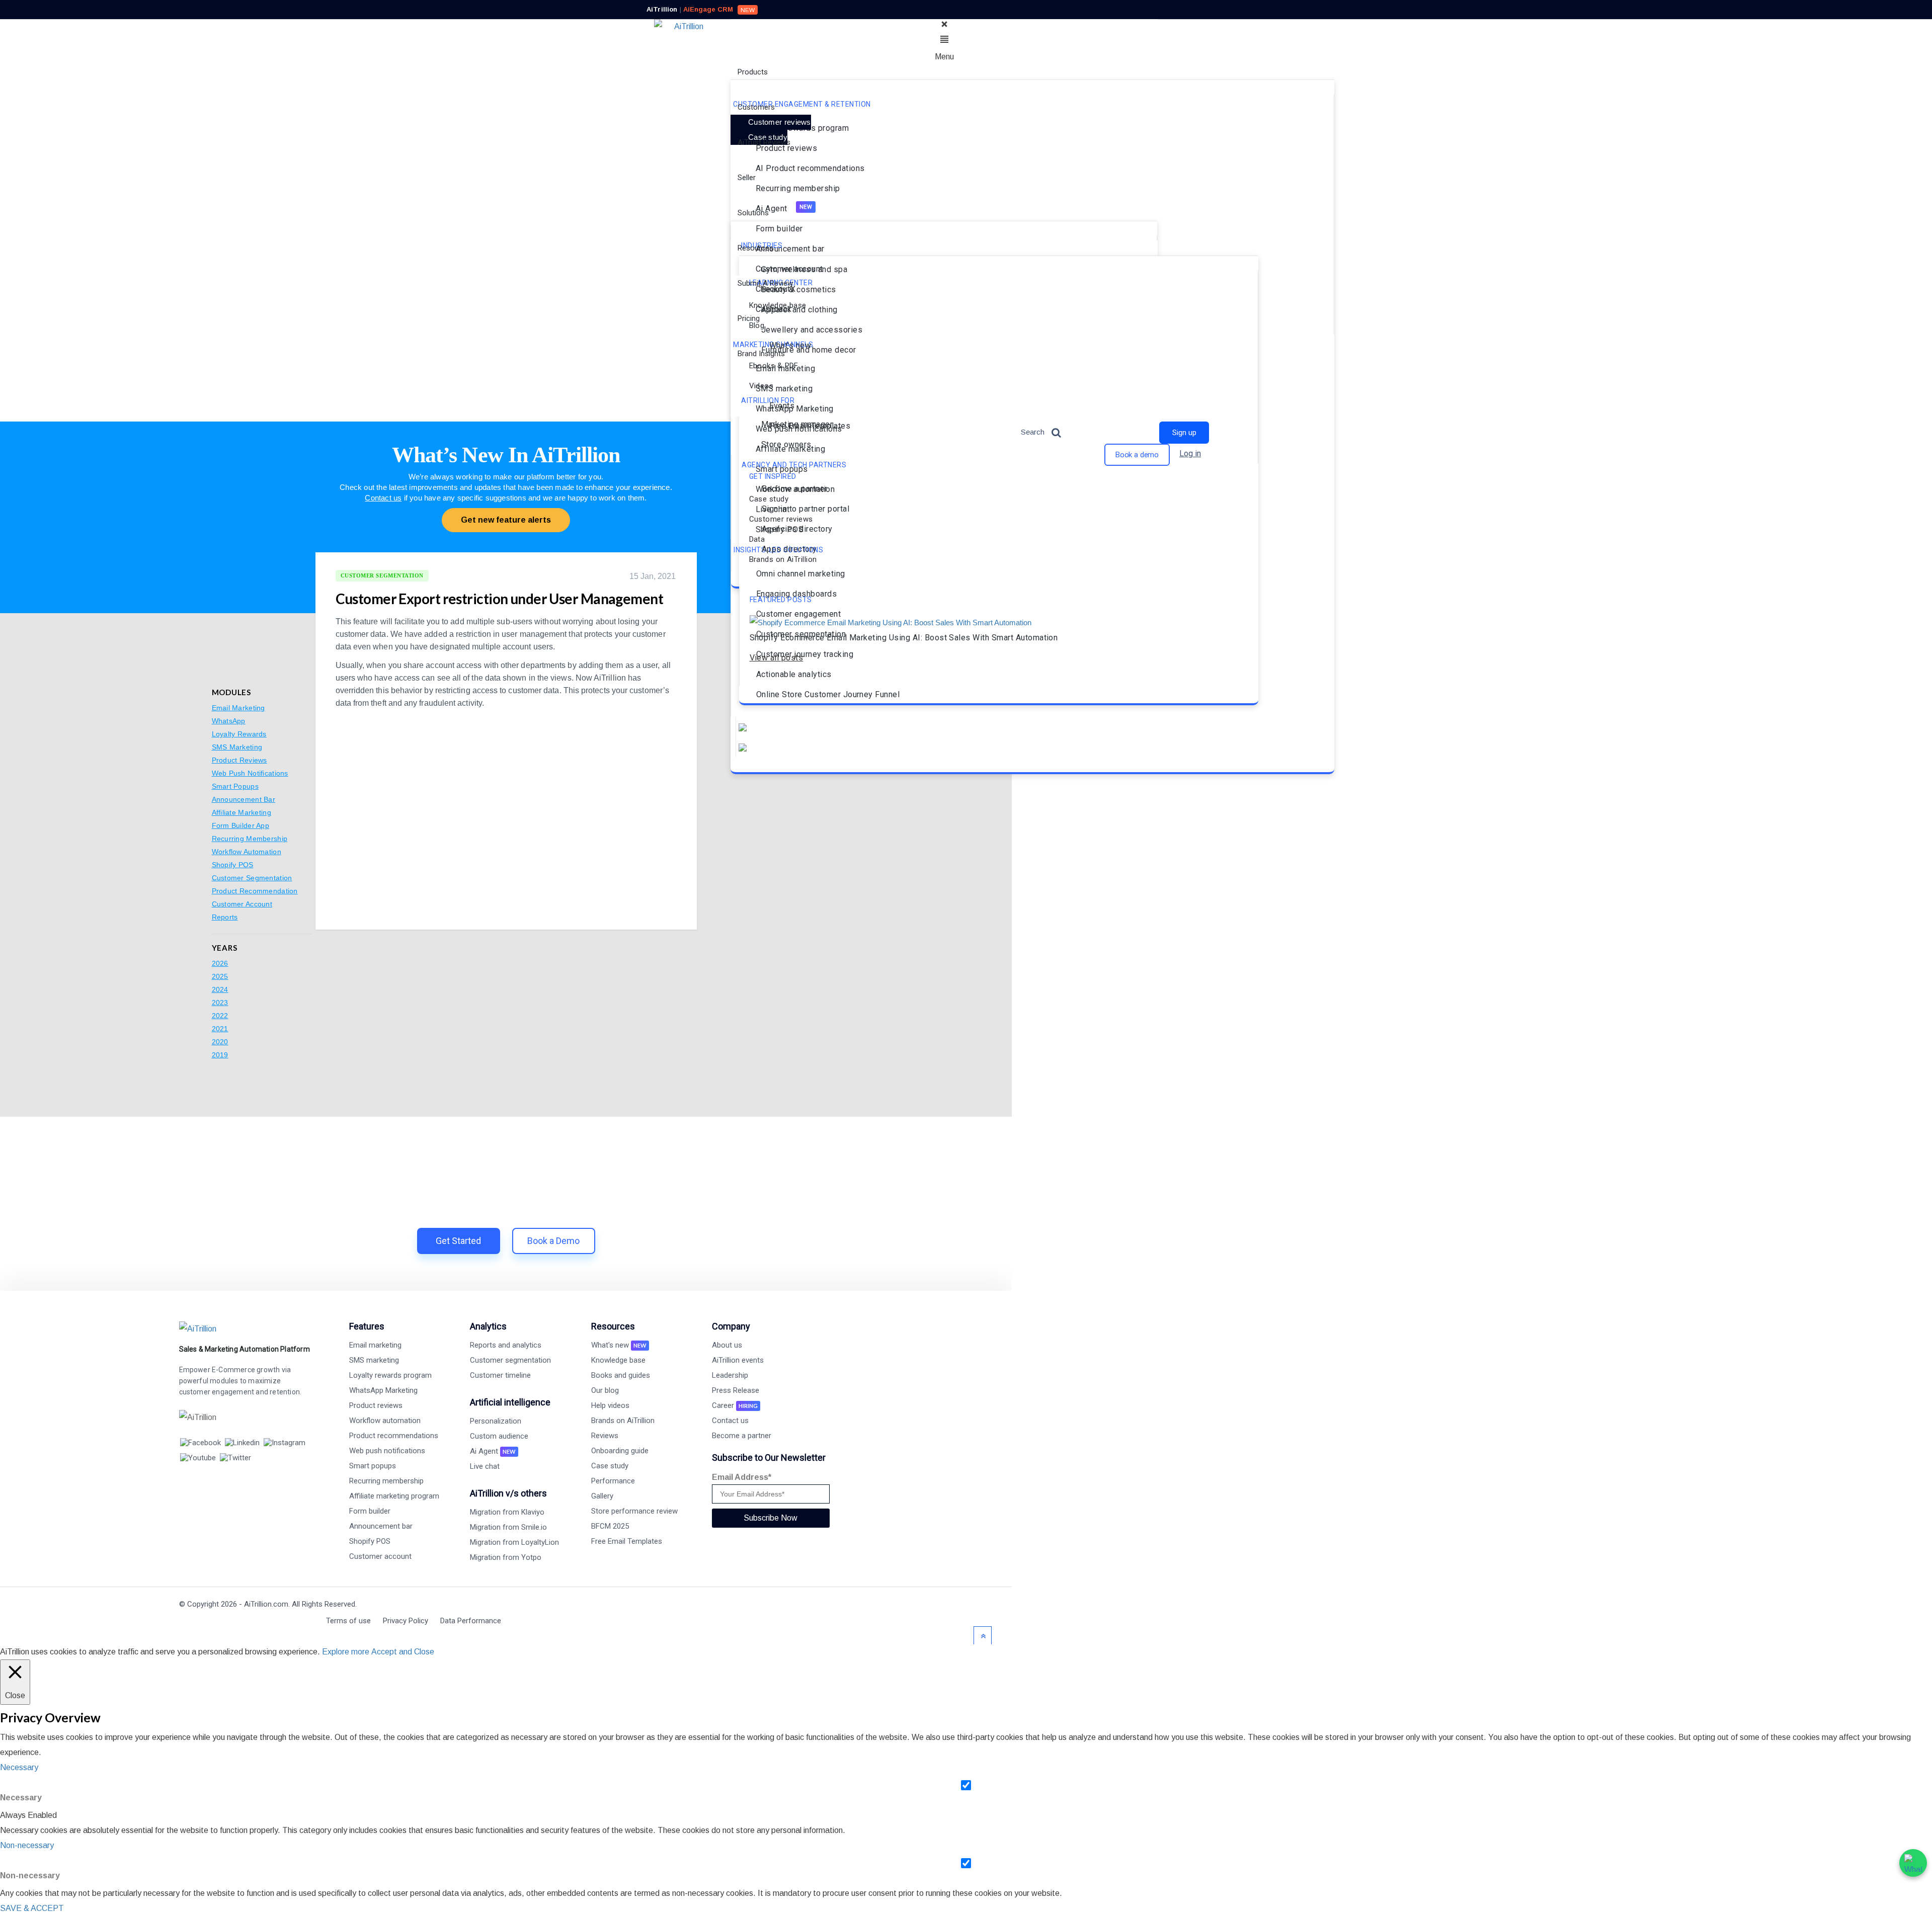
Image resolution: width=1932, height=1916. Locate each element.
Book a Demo (553, 1241)
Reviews (605, 1436)
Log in (1190, 453)
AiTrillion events (738, 1360)
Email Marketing (238, 708)
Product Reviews (239, 760)
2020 (220, 1042)
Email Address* (742, 1477)
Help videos (610, 1405)
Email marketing (375, 1345)
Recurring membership (386, 1481)
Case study (610, 1466)
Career (735, 1405)
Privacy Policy (406, 1621)
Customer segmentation (510, 1360)
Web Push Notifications (250, 773)
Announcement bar (381, 1526)
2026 (220, 963)
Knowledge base (618, 1360)
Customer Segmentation (252, 878)
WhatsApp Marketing (383, 1390)
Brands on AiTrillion (623, 1421)
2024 (220, 989)
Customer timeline (500, 1375)
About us (727, 1345)
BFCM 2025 (610, 1526)
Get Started (458, 1241)
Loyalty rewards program (390, 1375)
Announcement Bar (244, 799)
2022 (220, 1016)
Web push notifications (387, 1451)
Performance (613, 1481)
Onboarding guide (620, 1451)
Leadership (730, 1375)
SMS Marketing (237, 747)
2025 (220, 976)
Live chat (485, 1466)
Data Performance (471, 1621)
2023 (220, 1003)
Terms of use (348, 1621)
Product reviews (376, 1405)
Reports (225, 917)
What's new (619, 1345)
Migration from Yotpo (506, 1557)
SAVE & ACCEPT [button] (32, 1908)
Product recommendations (394, 1436)
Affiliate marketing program (394, 1496)
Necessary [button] (19, 1767)
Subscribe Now (771, 1518)
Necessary (21, 1798)
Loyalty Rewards (239, 734)
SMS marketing (374, 1360)
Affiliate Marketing (242, 812)
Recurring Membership (250, 839)
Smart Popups (235, 786)
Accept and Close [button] (403, 1652)
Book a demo (1137, 455)
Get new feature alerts (506, 520)
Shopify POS (233, 865)
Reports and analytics (506, 1345)
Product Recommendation (255, 891)
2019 (220, 1055)
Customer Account (242, 904)
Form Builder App (240, 825)
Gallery (602, 1496)
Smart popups (373, 1466)
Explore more (346, 1652)
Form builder (370, 1511)
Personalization (496, 1421)
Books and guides (621, 1375)
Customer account (380, 1556)
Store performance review (634, 1511)
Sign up (1184, 433)
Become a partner (742, 1436)
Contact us (383, 498)
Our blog (605, 1390)
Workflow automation (385, 1421)
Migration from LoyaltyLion (514, 1542)
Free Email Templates (627, 1541)
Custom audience (499, 1436)
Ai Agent (493, 1451)
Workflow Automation (247, 852)
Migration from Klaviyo (507, 1512)
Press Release (736, 1390)
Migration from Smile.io (508, 1527)
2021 (220, 1029)
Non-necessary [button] (27, 1845)
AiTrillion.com (266, 1604)
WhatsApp (229, 721)
